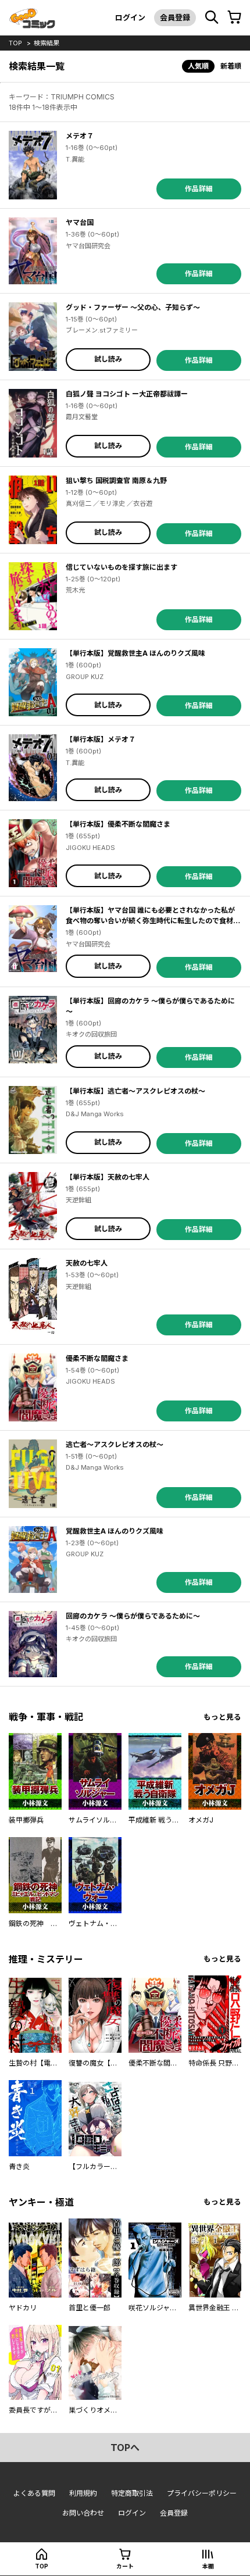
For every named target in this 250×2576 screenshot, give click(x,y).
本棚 (208, 2566)
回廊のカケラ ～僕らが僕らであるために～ (133, 1616)
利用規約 (83, 2493)
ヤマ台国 (80, 222)
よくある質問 (34, 2493)
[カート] (234, 17)
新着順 (231, 66)
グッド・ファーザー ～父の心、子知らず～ (133, 307)
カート (125, 2566)
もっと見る (222, 1717)
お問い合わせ (83, 2513)
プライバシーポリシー (202, 2493)
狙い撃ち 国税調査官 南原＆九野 (116, 480)
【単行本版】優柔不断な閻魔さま (118, 824)
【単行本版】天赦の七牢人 (108, 1177)
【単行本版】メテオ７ (101, 739)
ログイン (130, 17)
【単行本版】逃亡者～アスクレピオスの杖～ (135, 1091)
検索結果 (47, 43)
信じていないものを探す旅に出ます (122, 567)
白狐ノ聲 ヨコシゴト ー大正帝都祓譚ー (127, 394)
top (15, 43)
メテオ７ (80, 136)
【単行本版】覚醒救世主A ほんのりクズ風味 (135, 653)
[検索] (212, 17)
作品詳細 (199, 189)
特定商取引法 (132, 2493)
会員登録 (175, 17)
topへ (125, 2448)
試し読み (108, 359)
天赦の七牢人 (87, 1263)
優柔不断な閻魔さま (97, 1358)
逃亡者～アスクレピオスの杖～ (115, 1444)
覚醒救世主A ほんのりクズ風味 (115, 1531)
